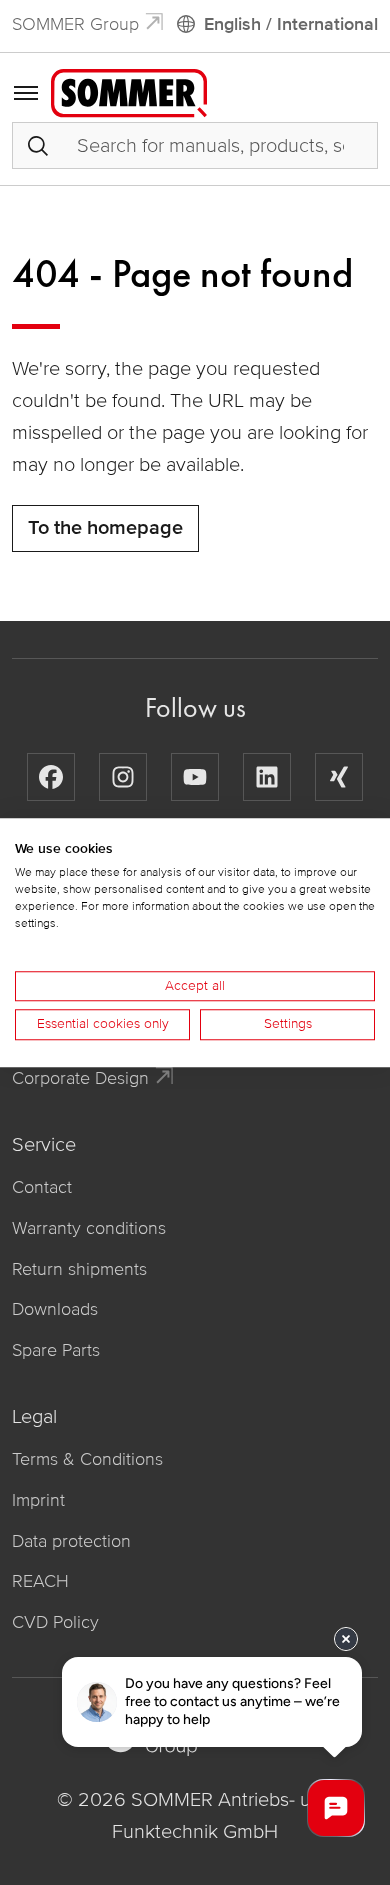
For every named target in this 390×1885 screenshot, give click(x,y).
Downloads (55, 1309)
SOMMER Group (75, 24)
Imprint (38, 1500)
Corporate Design (80, 1078)
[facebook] (51, 777)
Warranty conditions (89, 1228)
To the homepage (105, 528)
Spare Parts (56, 1350)
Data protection (71, 1541)
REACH (40, 1581)
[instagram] (123, 777)
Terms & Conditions (87, 1459)
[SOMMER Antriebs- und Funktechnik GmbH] (129, 92)
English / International (291, 24)
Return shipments (79, 1269)
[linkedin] (267, 777)
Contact (42, 1187)
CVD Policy (55, 1622)
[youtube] (195, 777)
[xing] (339, 777)
